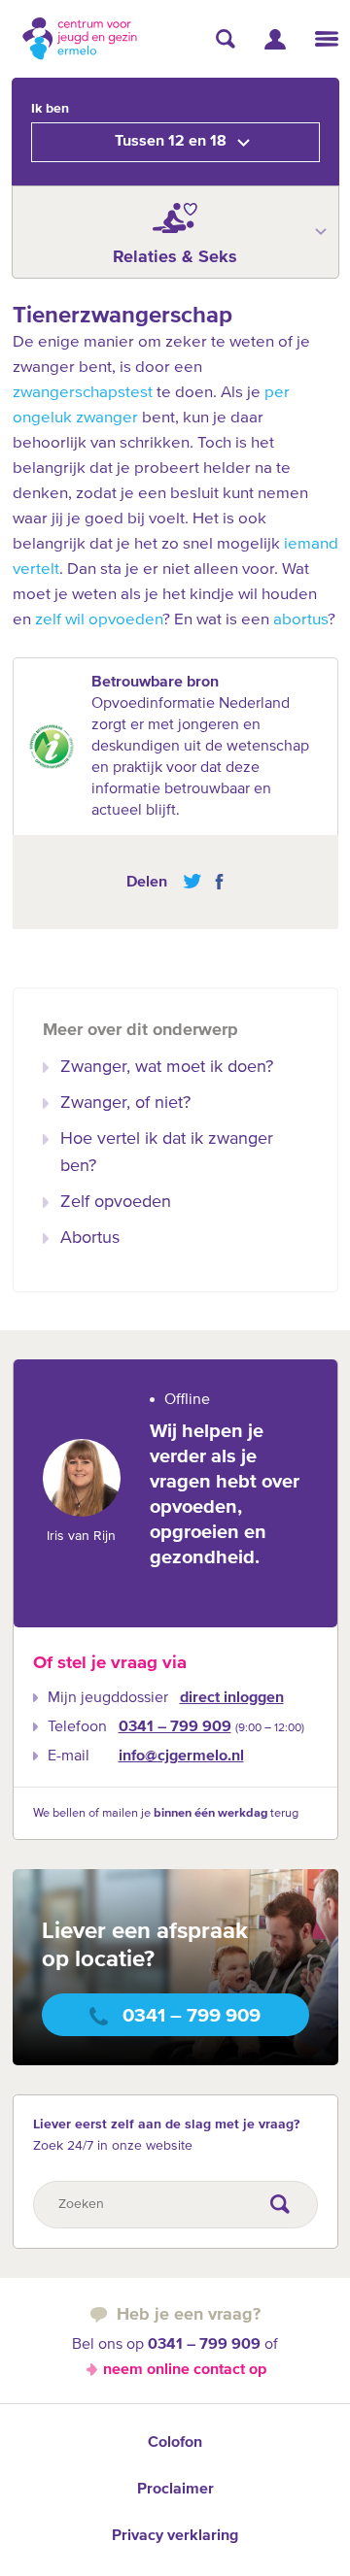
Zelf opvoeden (116, 1202)
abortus (300, 620)
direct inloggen (232, 1698)
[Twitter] (192, 882)
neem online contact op (185, 2370)
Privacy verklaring (175, 2536)
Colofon (175, 2443)
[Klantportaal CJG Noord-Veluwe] (275, 39)
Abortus (90, 1238)
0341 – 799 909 (175, 1727)
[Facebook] (214, 882)
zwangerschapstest (83, 393)
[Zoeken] (226, 39)
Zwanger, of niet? (125, 1103)
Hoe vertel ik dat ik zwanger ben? (167, 1152)
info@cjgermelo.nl (181, 1756)
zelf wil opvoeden (99, 620)
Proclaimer (175, 2490)
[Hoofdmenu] (327, 39)
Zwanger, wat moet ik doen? (167, 1067)
